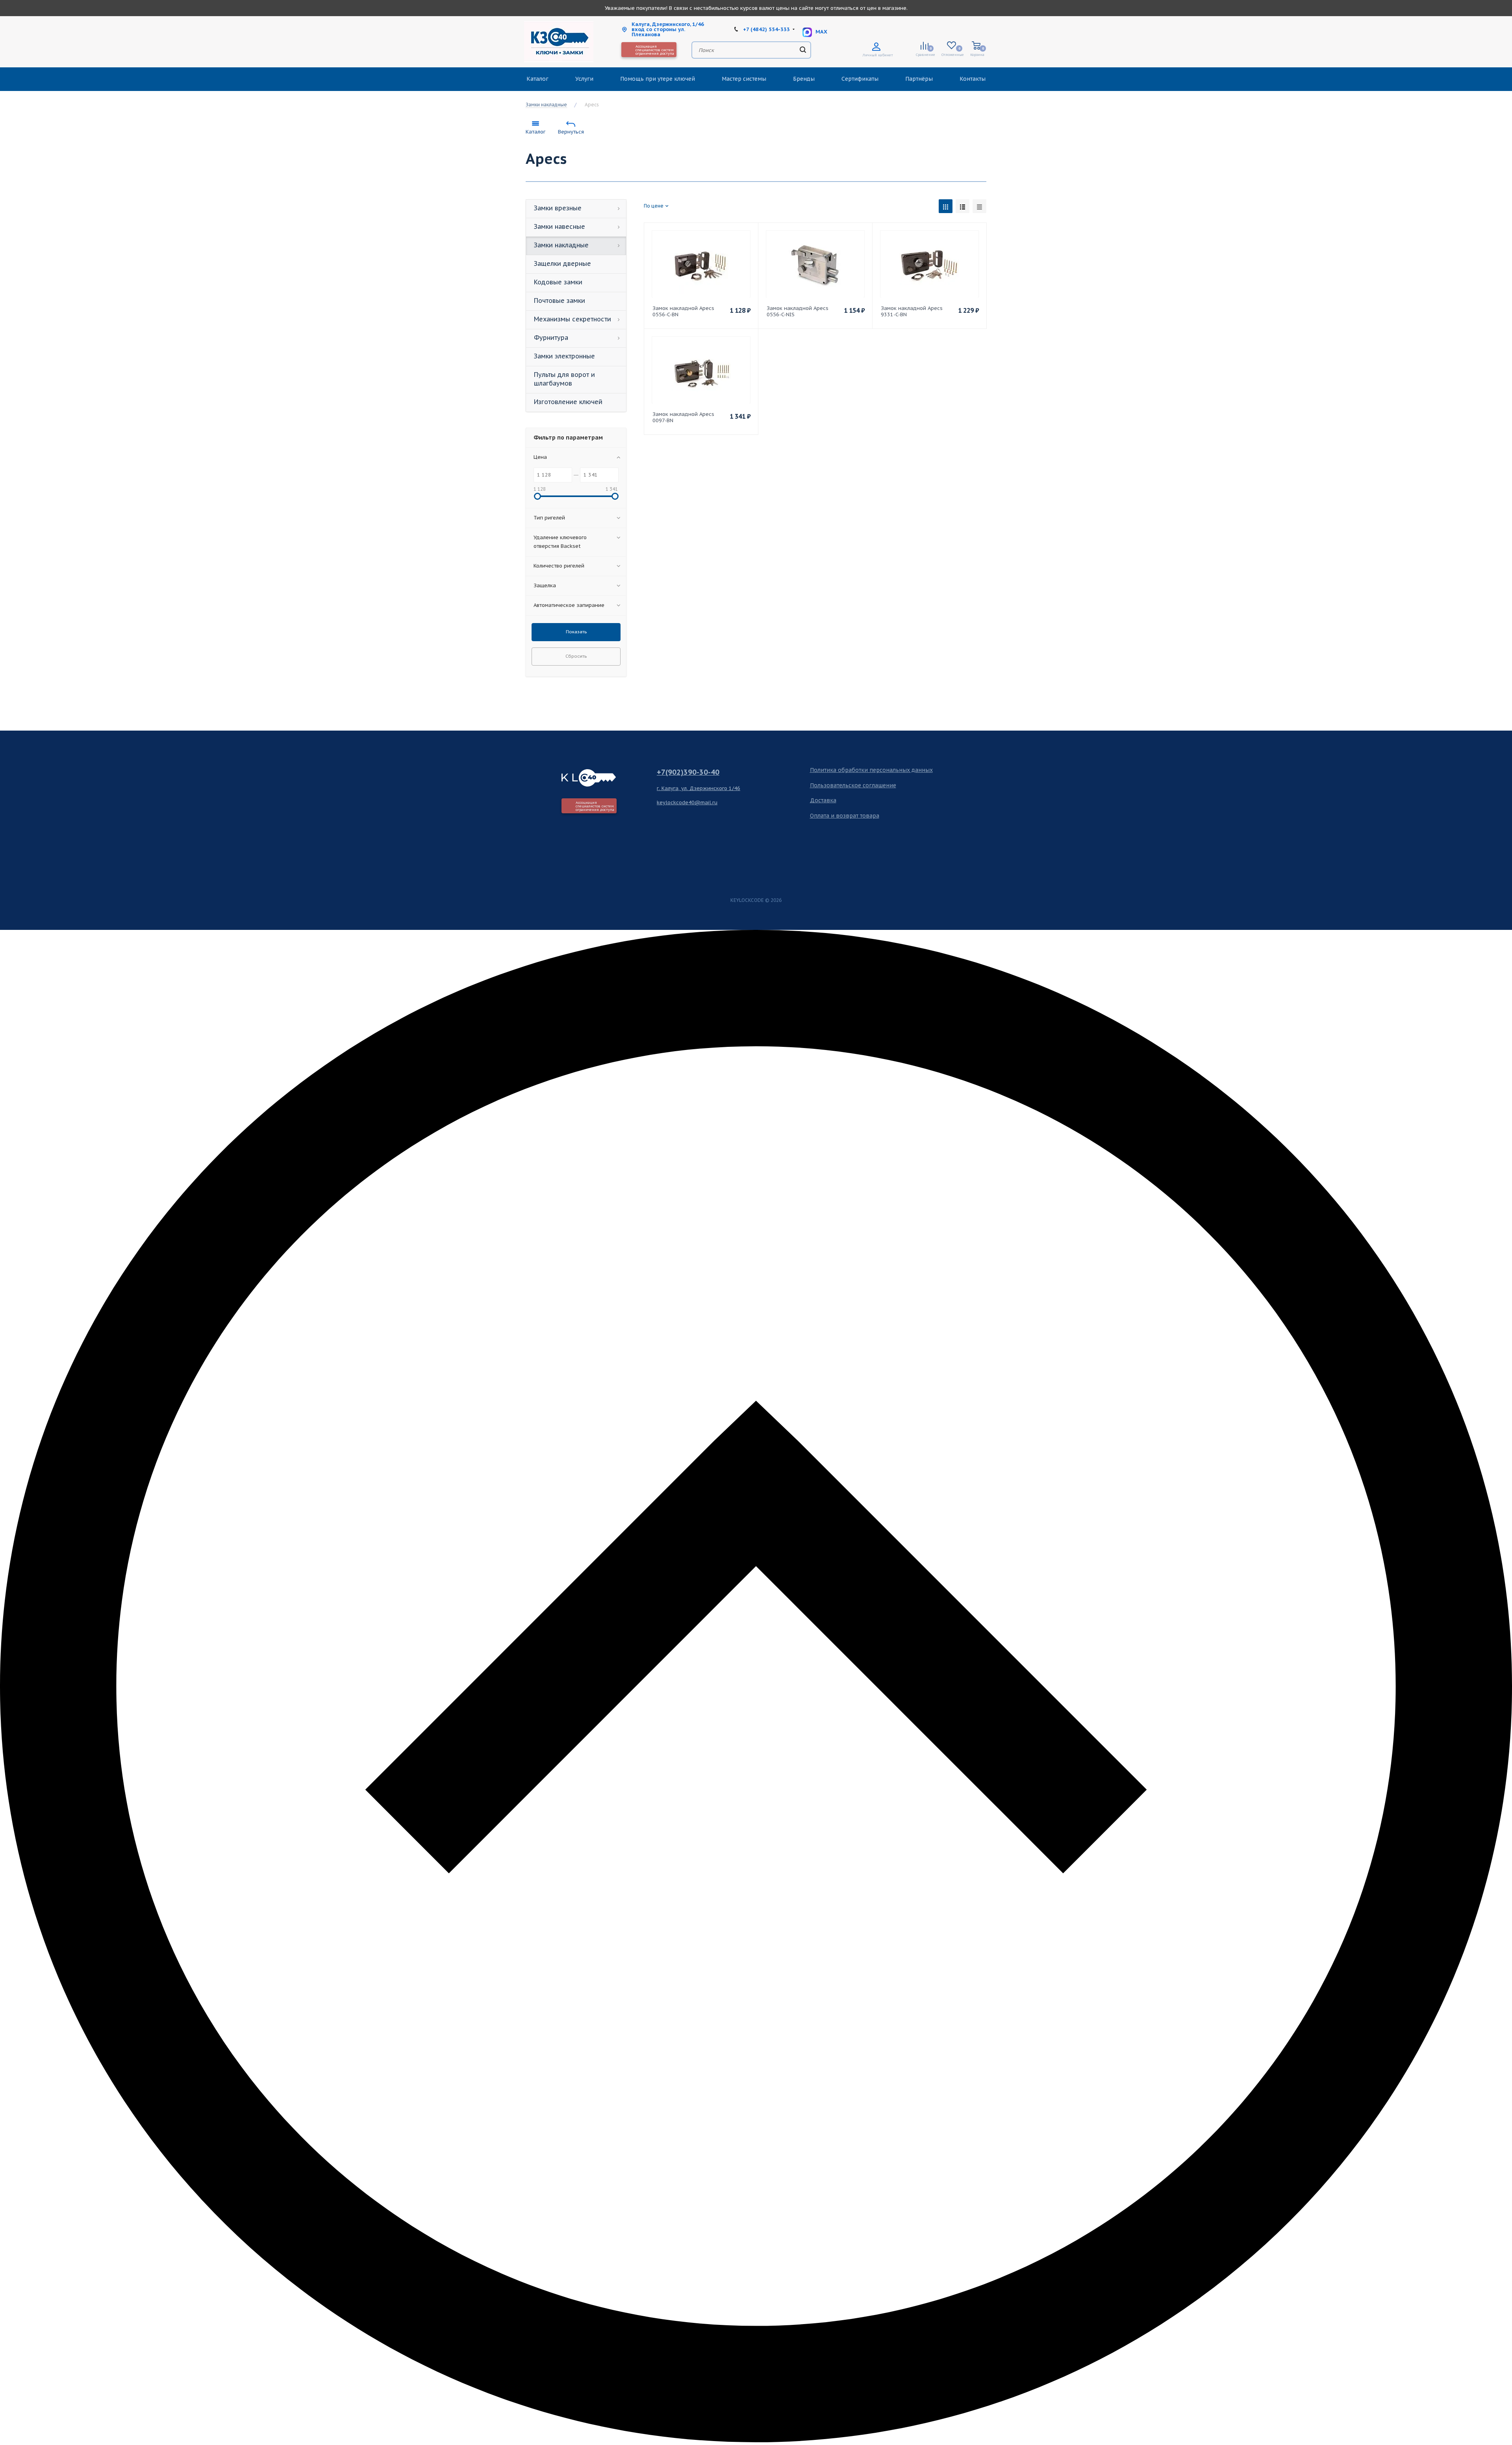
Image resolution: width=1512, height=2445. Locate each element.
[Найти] (803, 50)
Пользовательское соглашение (853, 785)
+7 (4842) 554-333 (766, 29)
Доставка (823, 800)
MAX (821, 32)
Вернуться (571, 132)
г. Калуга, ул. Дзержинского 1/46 (699, 788)
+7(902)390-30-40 (688, 772)
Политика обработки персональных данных (871, 770)
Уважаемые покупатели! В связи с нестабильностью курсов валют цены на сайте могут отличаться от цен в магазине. (756, 8)
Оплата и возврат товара (845, 816)
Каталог (535, 132)
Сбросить (576, 656)
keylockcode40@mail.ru (687, 802)
